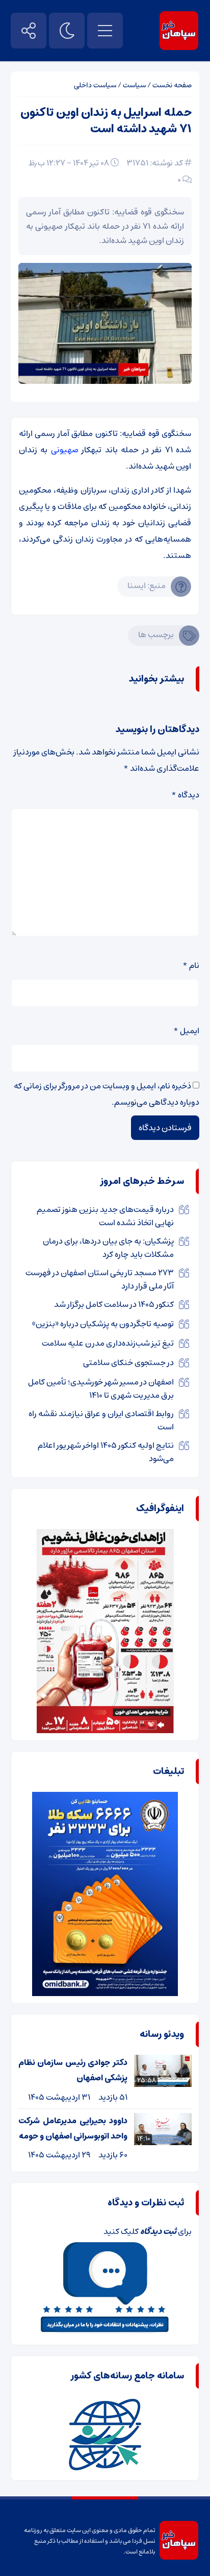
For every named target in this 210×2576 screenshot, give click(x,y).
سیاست (134, 85)
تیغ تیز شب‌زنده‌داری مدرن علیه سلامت (108, 1343)
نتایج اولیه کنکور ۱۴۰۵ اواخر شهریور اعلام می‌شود (106, 1452)
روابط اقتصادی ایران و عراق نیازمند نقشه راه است (101, 1420)
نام (191, 965)
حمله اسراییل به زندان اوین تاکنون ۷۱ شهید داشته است (106, 121)
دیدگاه (185, 795)
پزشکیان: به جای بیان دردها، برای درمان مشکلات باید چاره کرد (108, 1248)
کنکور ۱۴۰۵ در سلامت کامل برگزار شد (114, 1304)
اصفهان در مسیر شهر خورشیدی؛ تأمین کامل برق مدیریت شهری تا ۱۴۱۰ (101, 1389)
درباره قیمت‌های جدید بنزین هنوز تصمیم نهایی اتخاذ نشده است (105, 1216)
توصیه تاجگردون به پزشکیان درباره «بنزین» (103, 1324)
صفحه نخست (172, 85)
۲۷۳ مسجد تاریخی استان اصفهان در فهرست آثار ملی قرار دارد (100, 1279)
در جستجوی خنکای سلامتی (128, 1363)
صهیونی (65, 450)
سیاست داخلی (95, 85)
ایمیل (186, 1031)
